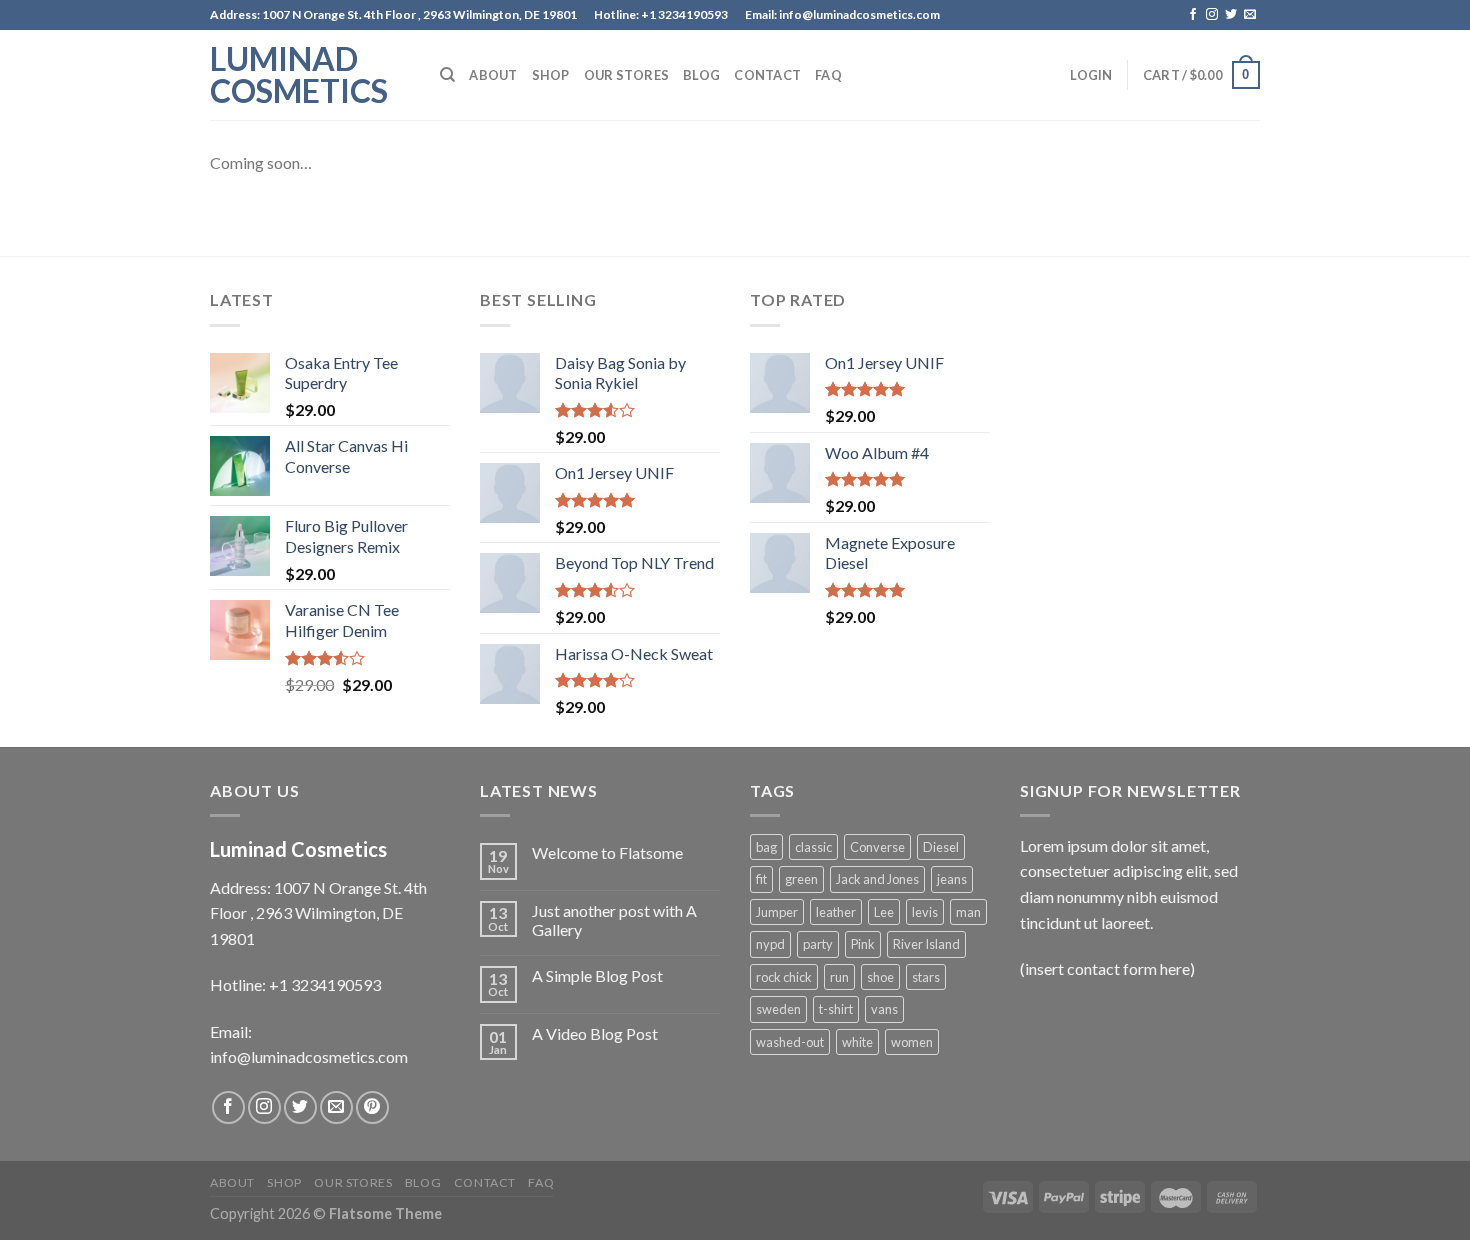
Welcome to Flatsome (607, 852)
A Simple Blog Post (597, 975)
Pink (863, 944)
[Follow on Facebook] (1193, 15)
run (839, 977)
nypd (770, 944)
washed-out (790, 1042)
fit (761, 879)
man (968, 912)
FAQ (828, 75)
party (818, 944)
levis (925, 912)
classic (813, 847)
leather (836, 912)
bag (766, 847)
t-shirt (836, 1009)
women (912, 1042)
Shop (551, 75)
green (801, 879)
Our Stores (627, 75)
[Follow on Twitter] (1231, 15)
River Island (926, 944)
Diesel (941, 847)
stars (926, 977)
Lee (884, 912)
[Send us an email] (1250, 15)
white (857, 1042)
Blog (701, 75)
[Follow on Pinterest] (372, 1107)
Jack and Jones (877, 879)
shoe (880, 977)
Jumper (777, 912)
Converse (877, 847)
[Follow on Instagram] (1212, 15)
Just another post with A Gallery (614, 920)
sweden (778, 1009)
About (493, 75)
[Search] (447, 75)
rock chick (784, 977)
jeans (952, 879)
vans (884, 1009)
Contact (767, 75)
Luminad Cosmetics (299, 75)
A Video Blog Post (595, 1033)
